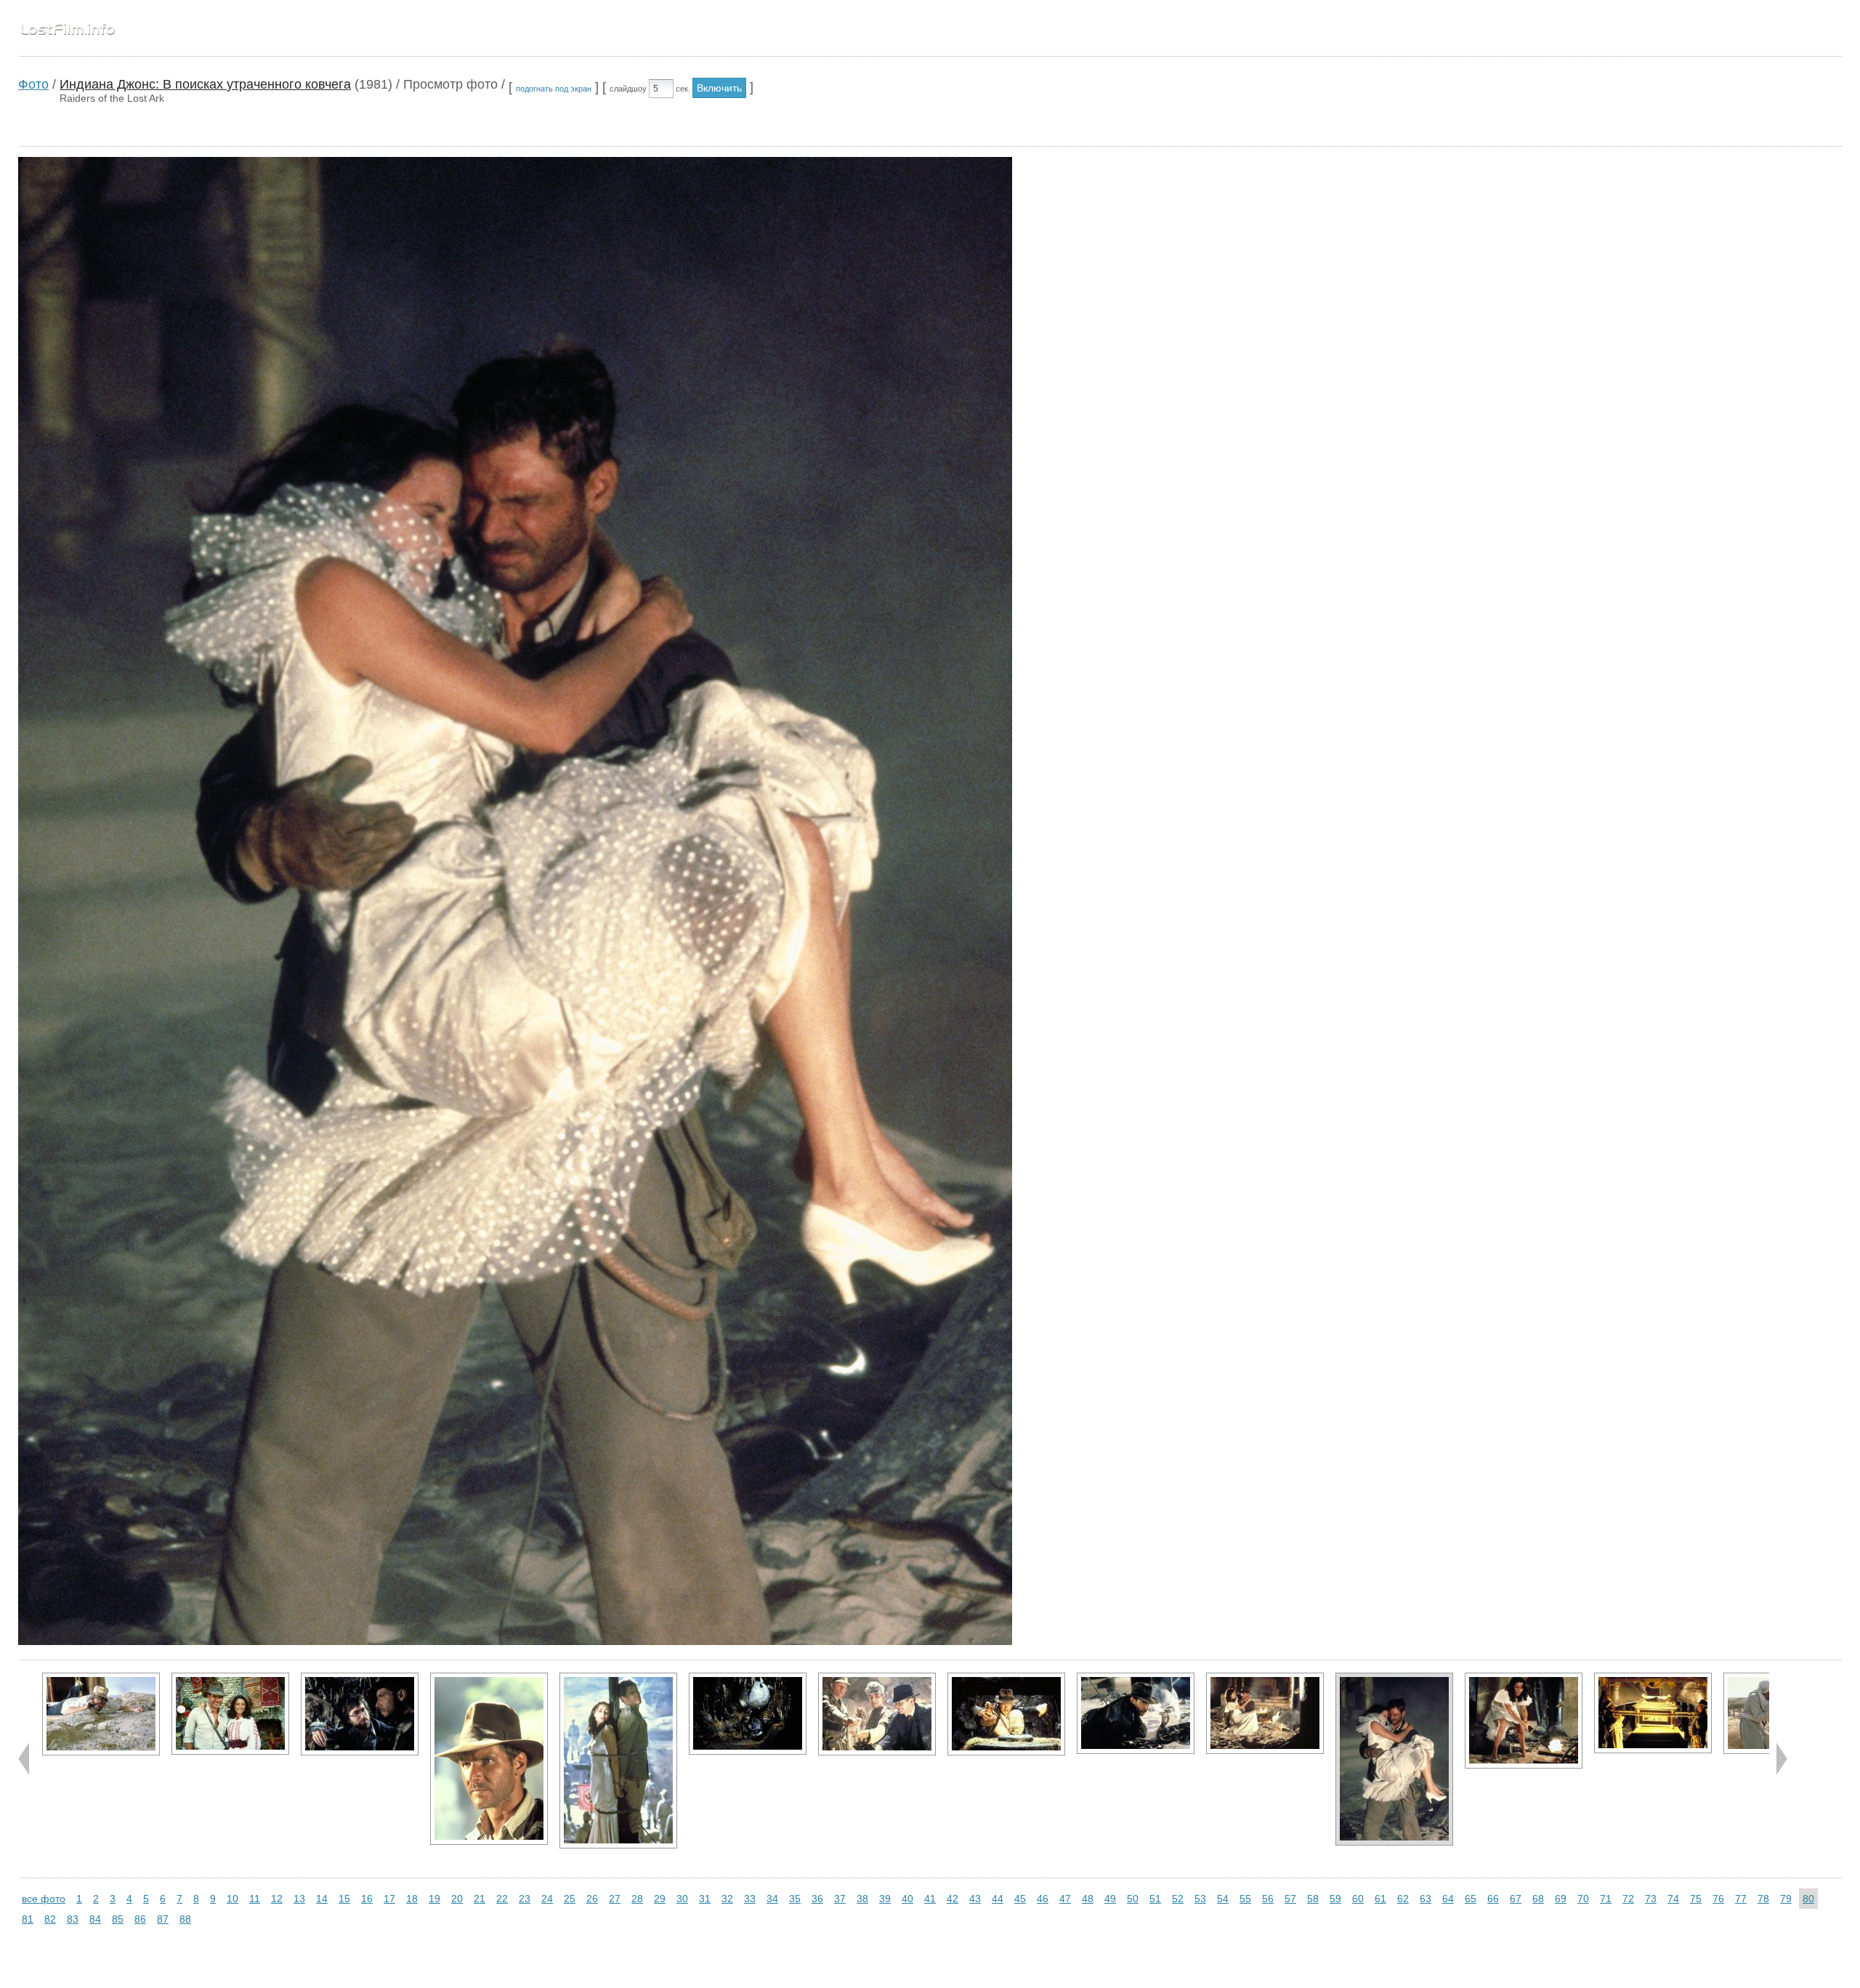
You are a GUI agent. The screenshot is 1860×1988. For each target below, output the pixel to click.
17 (389, 1899)
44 (998, 1899)
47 (1065, 1899)
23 (525, 1899)
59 (1335, 1899)
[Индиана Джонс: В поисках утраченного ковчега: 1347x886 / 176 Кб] (1136, 1713)
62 (1403, 1899)
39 (885, 1899)
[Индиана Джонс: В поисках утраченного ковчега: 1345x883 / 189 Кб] (1265, 1713)
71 (1606, 1899)
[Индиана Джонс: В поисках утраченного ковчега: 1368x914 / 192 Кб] (101, 1714)
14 (322, 1899)
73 (1651, 1899)
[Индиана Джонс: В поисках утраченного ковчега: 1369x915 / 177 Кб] (360, 1714)
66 (1493, 1899)
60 (1358, 1899)
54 (1223, 1899)
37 (840, 1899)
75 (1696, 1899)
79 (1786, 1899)
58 (1313, 1899)
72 (1628, 1899)
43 (975, 1899)
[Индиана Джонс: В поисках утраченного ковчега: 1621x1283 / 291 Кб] (1524, 1721)
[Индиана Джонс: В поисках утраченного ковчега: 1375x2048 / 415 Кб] (489, 1759)
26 (592, 1899)
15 (344, 1899)
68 (1538, 1899)
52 (1178, 1899)
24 (547, 1899)
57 (1290, 1899)
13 (299, 1899)
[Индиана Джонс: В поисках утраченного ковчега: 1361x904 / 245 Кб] (230, 1714)
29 (660, 1899)
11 (255, 1899)
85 (118, 1919)
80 (1808, 1899)
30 (682, 1899)
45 (1020, 1899)
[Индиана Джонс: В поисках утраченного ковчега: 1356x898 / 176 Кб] (748, 1714)
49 (1110, 1899)
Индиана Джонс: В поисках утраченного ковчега (205, 84)
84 (95, 1919)
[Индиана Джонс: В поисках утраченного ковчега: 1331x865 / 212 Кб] (1653, 1713)
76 (1718, 1899)
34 (772, 1899)
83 (73, 1919)
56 (1268, 1899)
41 (930, 1899)
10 (232, 1899)
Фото (33, 84)
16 (367, 1899)
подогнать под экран (554, 89)
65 (1471, 1899)
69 (1561, 1899)
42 (953, 1899)
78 (1763, 1899)
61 (1380, 1899)
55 (1245, 1899)
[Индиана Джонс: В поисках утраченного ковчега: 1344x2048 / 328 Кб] (618, 1761)
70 (1583, 1899)
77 (1741, 1899)
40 (907, 1899)
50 (1133, 1899)
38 (862, 1899)
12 (277, 1899)
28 (637, 1899)
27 (615, 1899)
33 (750, 1899)
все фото (44, 1899)
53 (1200, 1899)
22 (502, 1899)
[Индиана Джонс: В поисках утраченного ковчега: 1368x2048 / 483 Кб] (1394, 1759)
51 (1155, 1899)
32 (727, 1899)
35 (795, 1899)
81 (28, 1919)
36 (817, 1899)
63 (1426, 1899)
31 (705, 1899)
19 (434, 1899)
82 (50, 1919)
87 (163, 1919)
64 (1448, 1899)
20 (457, 1899)
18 (412, 1899)
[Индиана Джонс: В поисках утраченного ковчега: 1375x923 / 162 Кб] (1006, 1714)
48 (1088, 1899)
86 (140, 1919)
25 (570, 1899)
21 (480, 1899)
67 (1516, 1899)
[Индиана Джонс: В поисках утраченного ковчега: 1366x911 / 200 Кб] (877, 1714)
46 (1043, 1899)
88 (185, 1919)
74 (1673, 1899)
